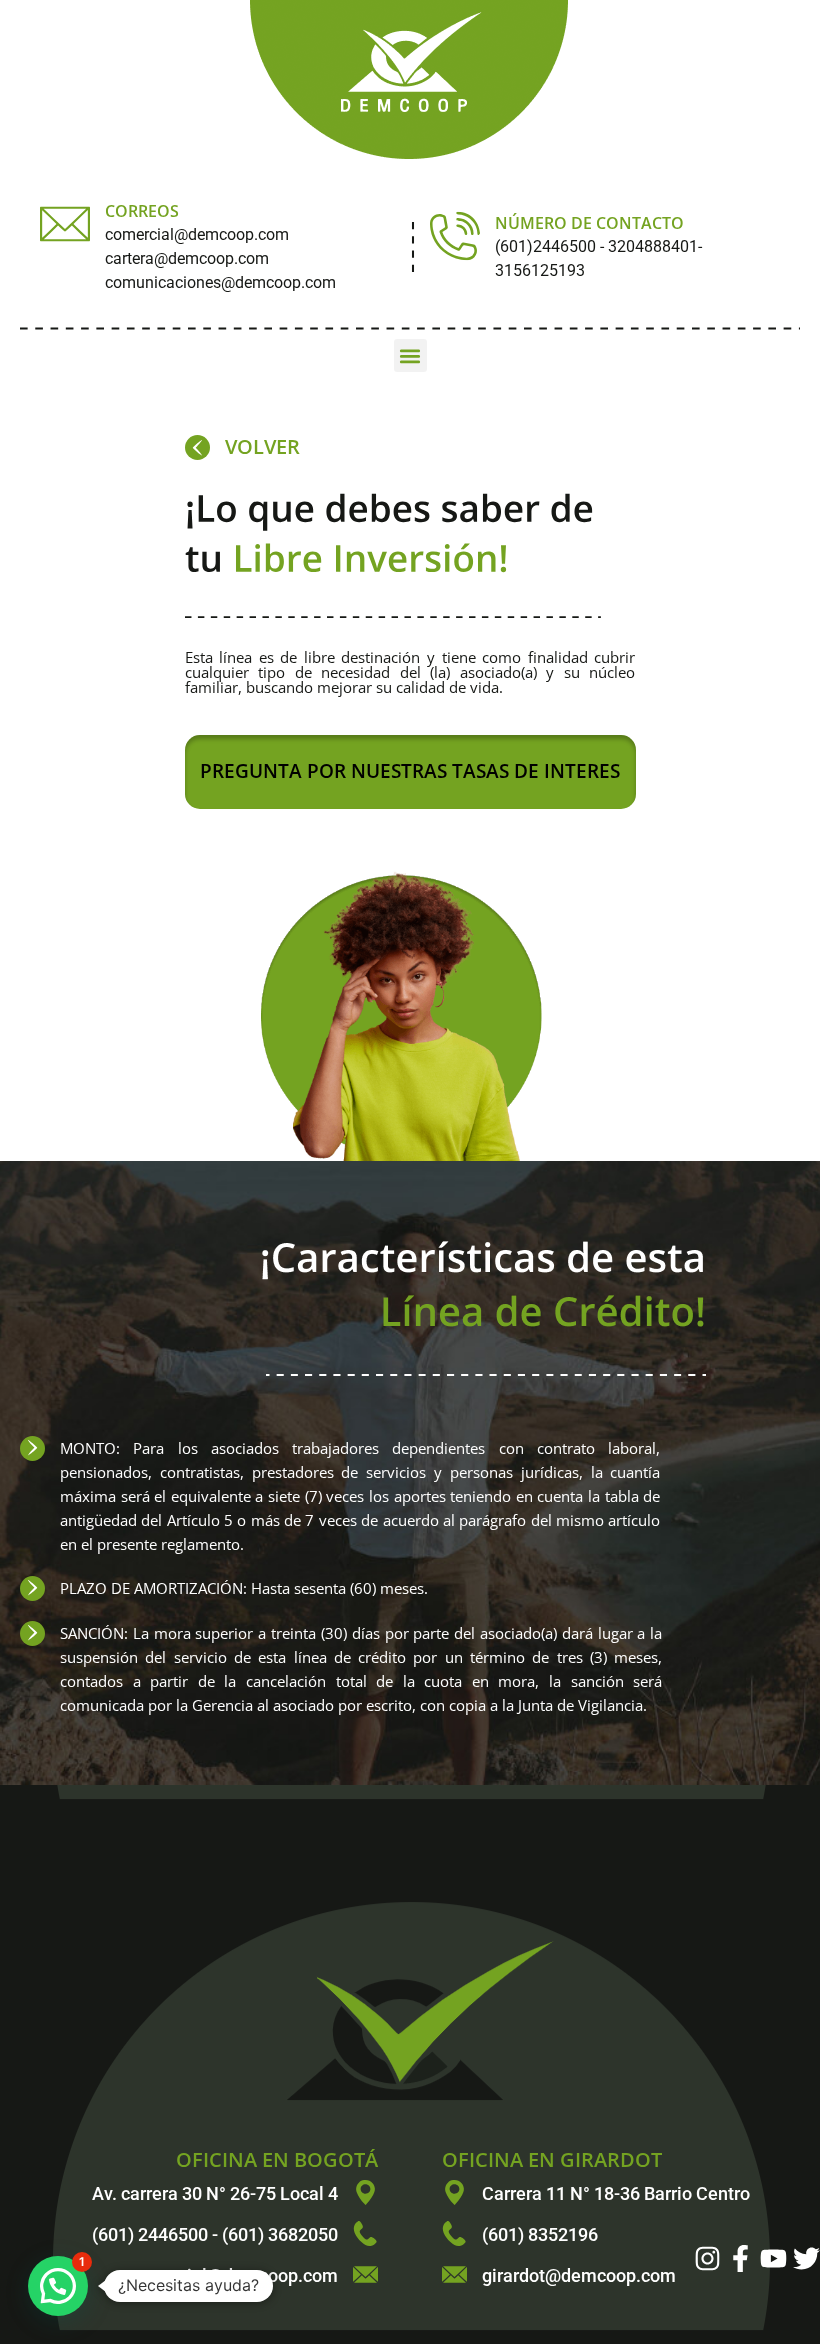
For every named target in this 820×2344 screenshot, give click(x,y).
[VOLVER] (197, 447)
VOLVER (262, 446)
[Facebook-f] (740, 2258)
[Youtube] (773, 2258)
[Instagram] (707, 2258)
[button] (410, 355)
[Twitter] (806, 2258)
